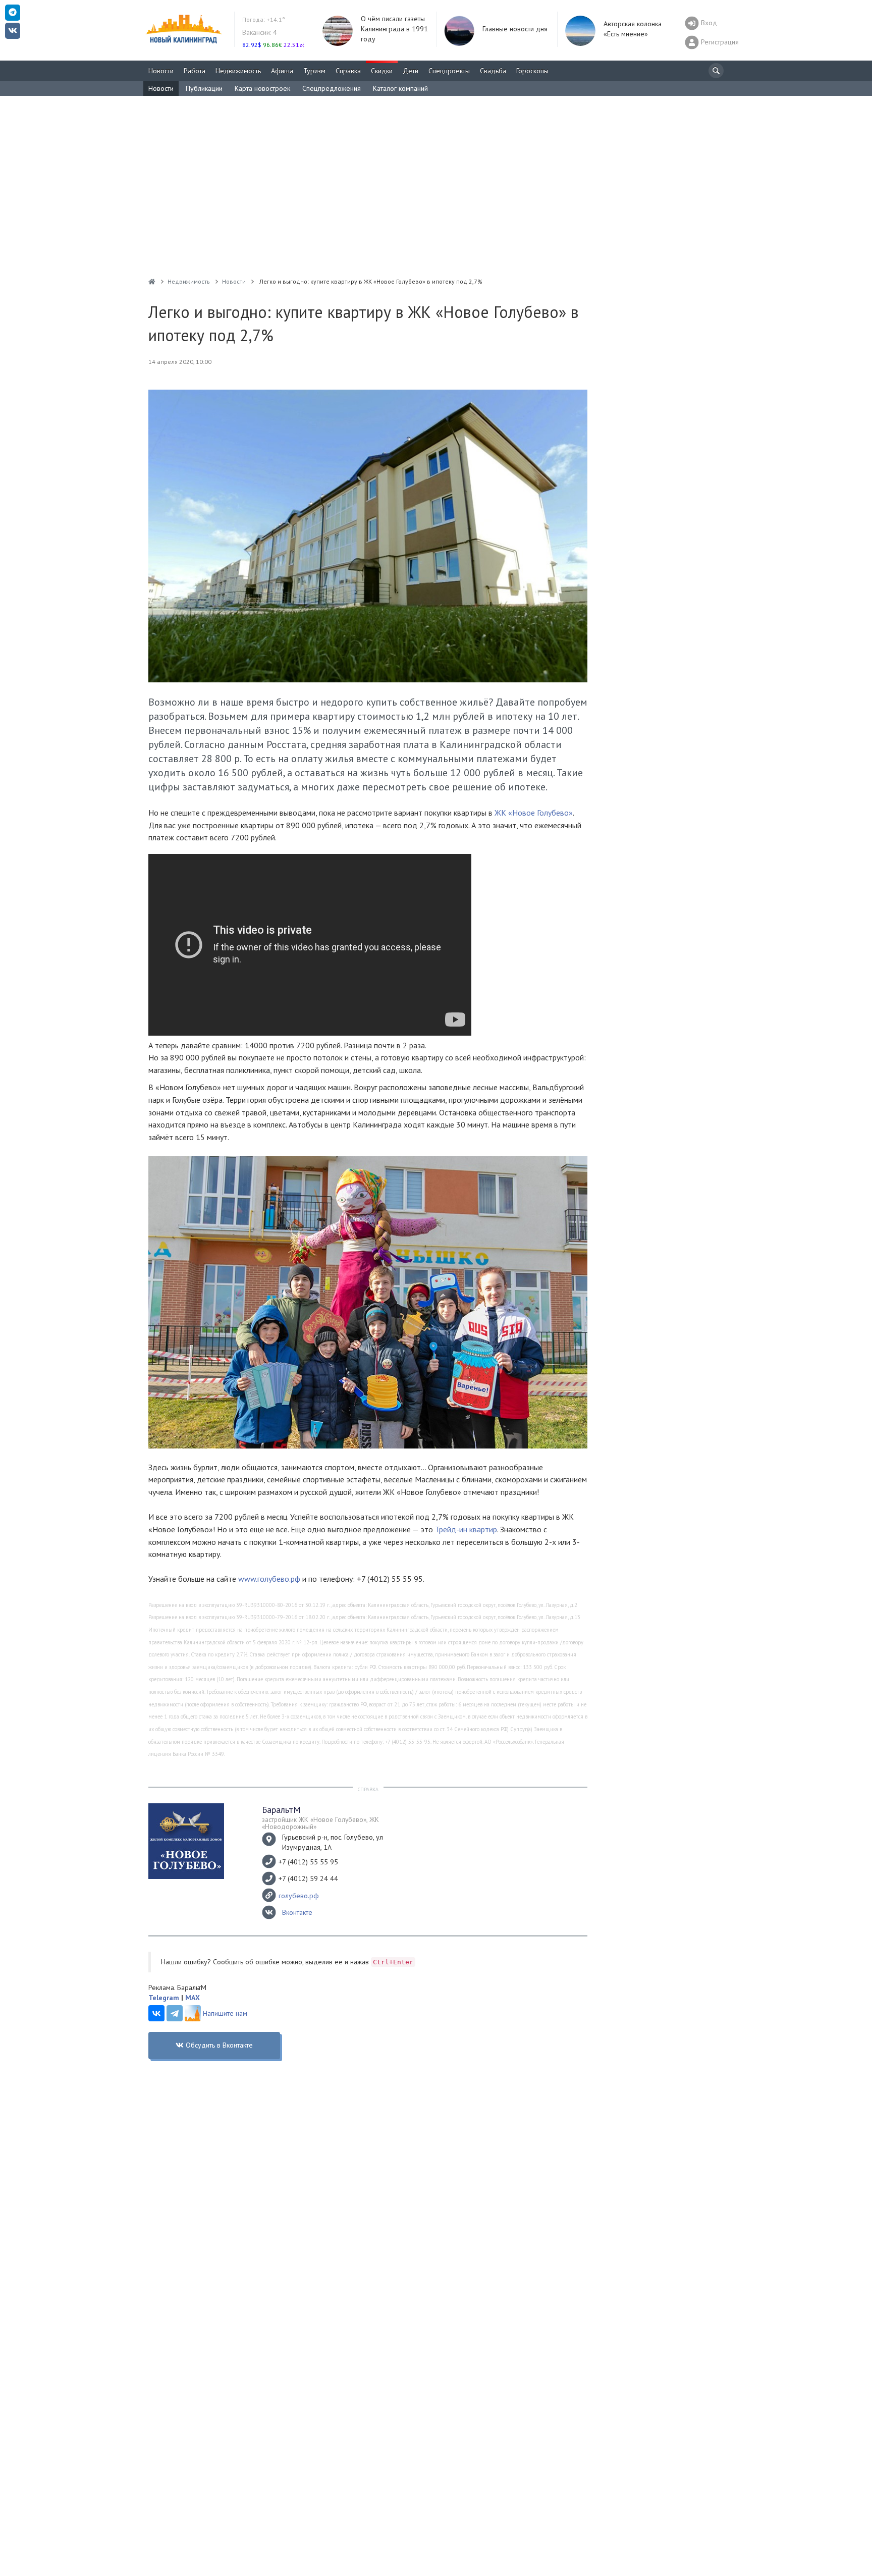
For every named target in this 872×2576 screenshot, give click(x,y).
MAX (193, 1998)
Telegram (164, 1998)
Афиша (282, 71)
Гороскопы (532, 71)
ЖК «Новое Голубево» (534, 813)
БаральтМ (281, 1810)
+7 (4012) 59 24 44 (308, 1879)
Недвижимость (238, 71)
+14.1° (264, 19)
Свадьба (493, 71)
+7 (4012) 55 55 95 (308, 1862)
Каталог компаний (400, 88)
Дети (411, 71)
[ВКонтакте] (156, 2013)
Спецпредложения (332, 88)
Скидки (382, 71)
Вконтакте (297, 1912)
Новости (161, 71)
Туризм (314, 71)
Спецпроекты (449, 71)
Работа (195, 71)
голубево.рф (299, 1896)
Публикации (204, 88)
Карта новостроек (262, 88)
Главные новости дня (515, 29)
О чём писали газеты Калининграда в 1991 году (394, 29)
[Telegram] (175, 2013)
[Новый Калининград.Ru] (152, 281)
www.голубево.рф (269, 1579)
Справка (348, 71)
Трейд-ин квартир (466, 1529)
